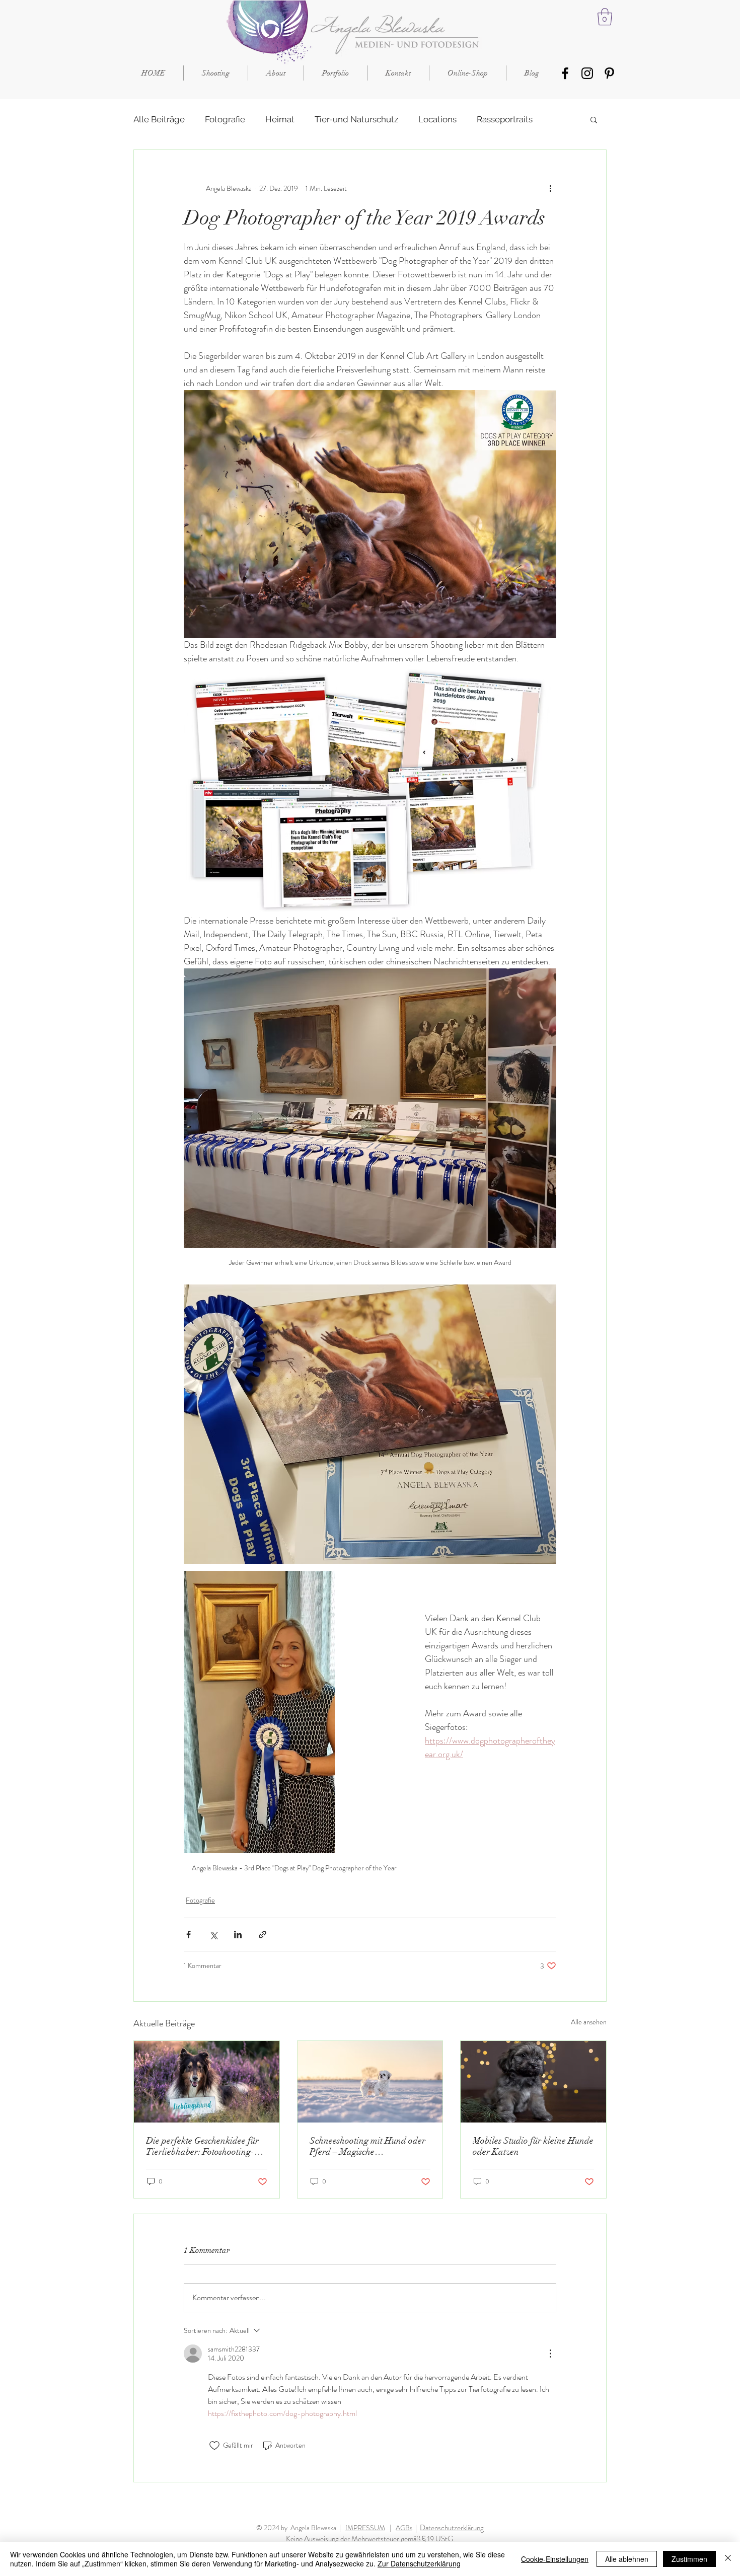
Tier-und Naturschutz (356, 119)
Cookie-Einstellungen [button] (555, 2559)
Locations (437, 119)
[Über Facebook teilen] (189, 1935)
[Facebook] (565, 73)
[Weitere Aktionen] (550, 188)
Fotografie (225, 119)
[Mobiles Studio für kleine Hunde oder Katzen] (533, 2082)
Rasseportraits (505, 119)
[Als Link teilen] (263, 1935)
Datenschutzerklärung (452, 2528)
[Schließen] (728, 2559)
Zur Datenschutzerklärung (419, 2563)
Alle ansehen (589, 2022)
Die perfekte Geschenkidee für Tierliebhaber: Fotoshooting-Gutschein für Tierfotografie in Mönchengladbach (203, 2146)
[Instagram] (587, 73)
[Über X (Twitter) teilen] (213, 1935)
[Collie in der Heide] (207, 2082)
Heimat (280, 119)
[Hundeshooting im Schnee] (370, 2082)
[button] (594, 119)
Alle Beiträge (159, 119)
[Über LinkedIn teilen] (238, 1935)
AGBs (404, 2528)
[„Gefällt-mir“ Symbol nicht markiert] (214, 2446)
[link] (605, 17)
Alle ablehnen (627, 2559)
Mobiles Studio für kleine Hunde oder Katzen (533, 2146)
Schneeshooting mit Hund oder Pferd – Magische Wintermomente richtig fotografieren (367, 2146)
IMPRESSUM (365, 2528)
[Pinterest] (609, 73)
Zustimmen (689, 2559)
